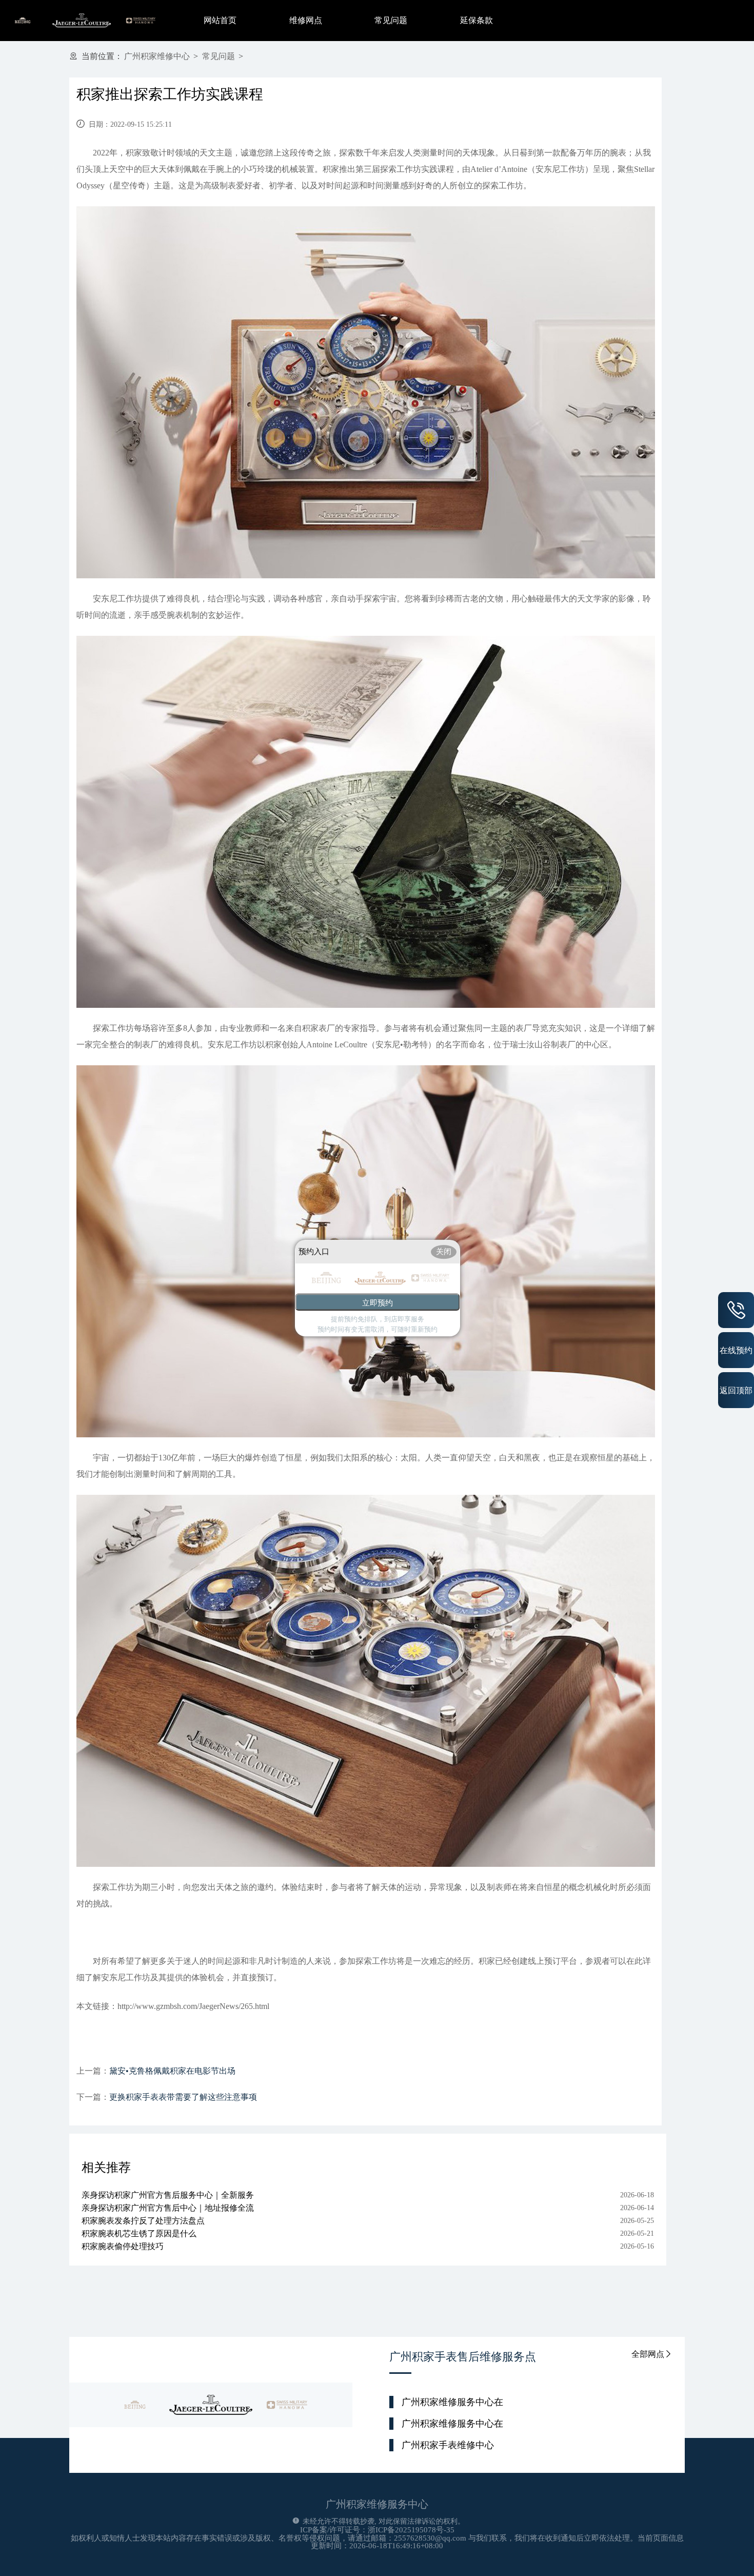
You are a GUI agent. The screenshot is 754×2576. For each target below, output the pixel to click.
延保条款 (477, 20)
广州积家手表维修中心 (448, 2445)
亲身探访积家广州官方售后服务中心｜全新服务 (168, 2195)
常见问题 (391, 20)
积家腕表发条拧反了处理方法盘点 (143, 2221)
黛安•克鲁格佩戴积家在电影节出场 (172, 2071)
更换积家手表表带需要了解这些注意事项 (183, 2097)
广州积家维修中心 (157, 56)
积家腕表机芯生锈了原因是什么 (139, 2233)
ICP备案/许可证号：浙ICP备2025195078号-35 (377, 2530)
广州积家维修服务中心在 (452, 2402)
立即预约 (378, 1303)
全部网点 (648, 2354)
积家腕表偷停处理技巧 (123, 2246)
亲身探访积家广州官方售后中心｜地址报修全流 (168, 2208)
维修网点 (306, 20)
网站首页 (220, 20)
